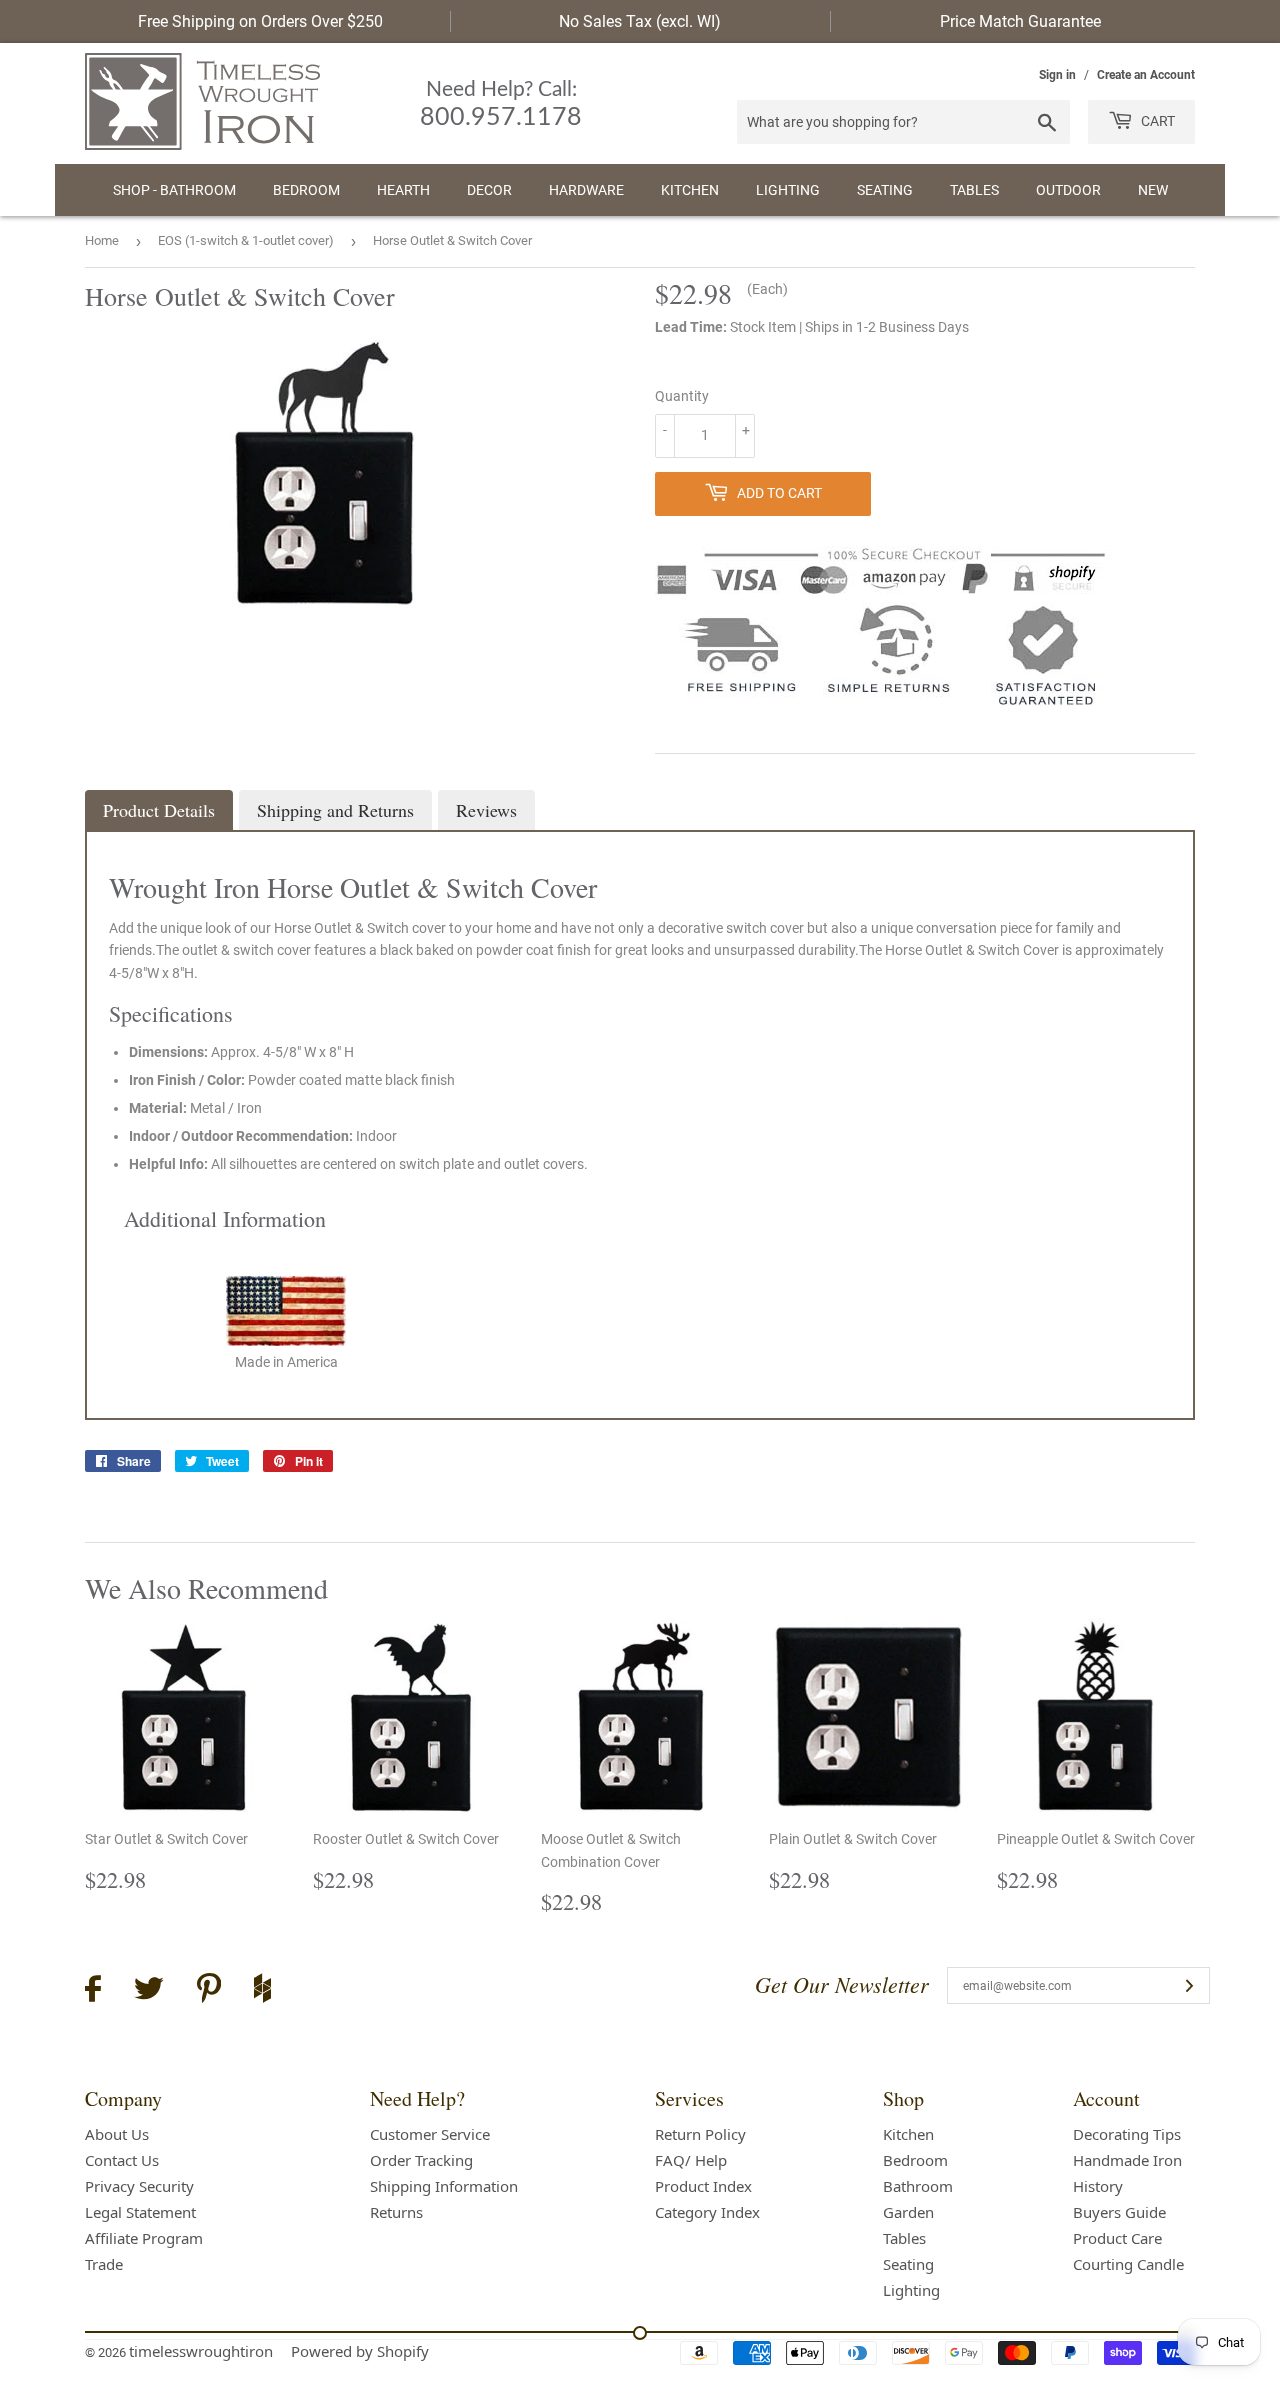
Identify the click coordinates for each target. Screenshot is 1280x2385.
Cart (1156, 121)
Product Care (1117, 2238)
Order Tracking (421, 2160)
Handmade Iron (1127, 2160)
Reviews (486, 810)
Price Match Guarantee (1020, 21)
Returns (396, 2212)
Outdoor (1068, 190)
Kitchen (690, 190)
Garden (908, 2212)
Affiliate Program (144, 2238)
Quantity (682, 396)
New (1153, 190)
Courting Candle (1128, 2264)
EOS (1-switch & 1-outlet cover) (246, 240)
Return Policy (700, 2134)
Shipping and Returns (335, 810)
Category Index (707, 2212)
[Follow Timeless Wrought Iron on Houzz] (262, 1991)
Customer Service (430, 2134)
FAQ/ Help (691, 2160)
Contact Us (122, 2160)
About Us (117, 2134)
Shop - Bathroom (174, 190)
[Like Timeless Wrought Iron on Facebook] (93, 1991)
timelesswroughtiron (201, 2351)
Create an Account (1146, 75)
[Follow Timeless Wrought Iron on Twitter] (149, 1991)
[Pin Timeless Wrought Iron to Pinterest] (209, 1991)
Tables (974, 190)
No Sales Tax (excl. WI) (640, 21)
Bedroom (306, 190)
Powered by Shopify (360, 2351)
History (1098, 2186)
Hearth (403, 190)
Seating (885, 190)
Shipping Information (444, 2186)
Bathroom (918, 2186)
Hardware (586, 190)
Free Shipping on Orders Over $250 (260, 21)
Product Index (703, 2186)
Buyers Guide (1119, 2212)
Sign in (1057, 75)
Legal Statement (140, 2212)
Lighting (788, 190)
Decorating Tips (1127, 2134)
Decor (489, 190)
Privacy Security (139, 2186)
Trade (104, 2264)
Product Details (159, 810)
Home (102, 240)
